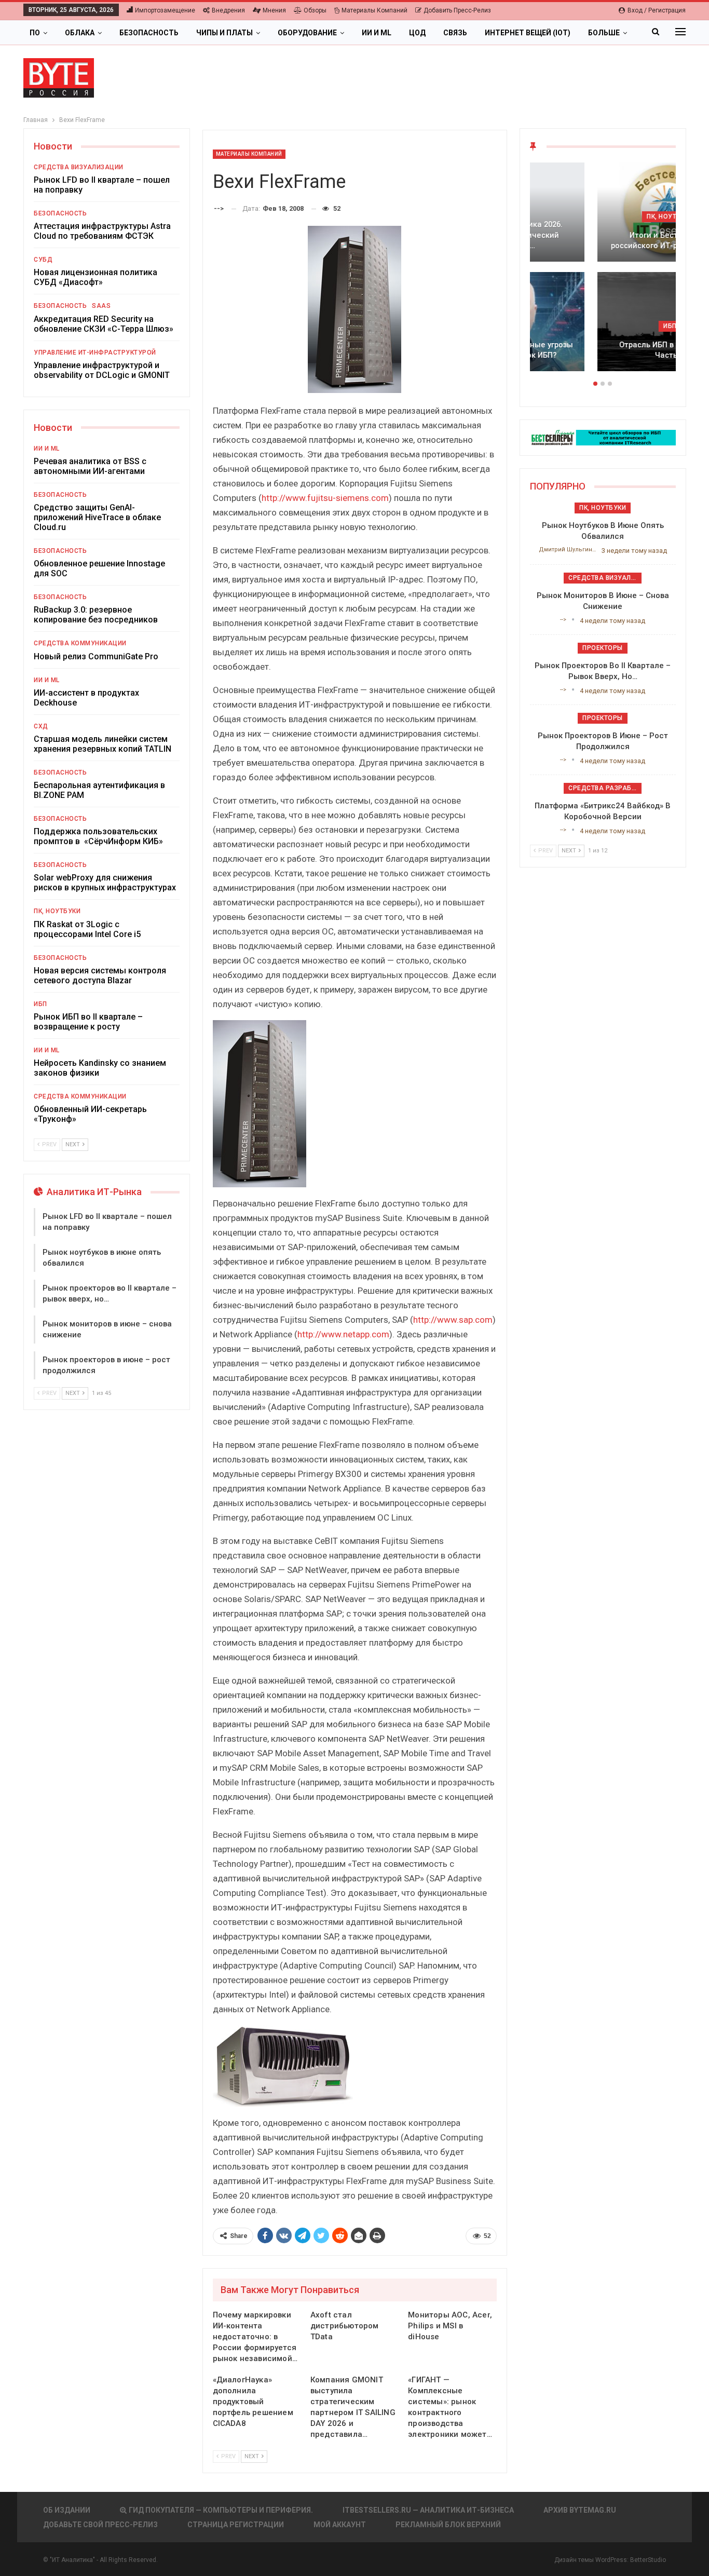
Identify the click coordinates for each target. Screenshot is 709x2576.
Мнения (274, 10)
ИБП (40, 1004)
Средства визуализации (79, 167)
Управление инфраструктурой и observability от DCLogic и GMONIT (102, 370)
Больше (604, 33)
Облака (80, 33)
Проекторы (603, 648)
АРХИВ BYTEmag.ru (580, 2510)
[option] (603, 272)
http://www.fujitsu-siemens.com (325, 498)
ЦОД (417, 33)
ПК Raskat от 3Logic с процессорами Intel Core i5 (87, 929)
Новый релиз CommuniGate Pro (96, 656)
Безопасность (149, 33)
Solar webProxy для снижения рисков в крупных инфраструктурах (105, 883)
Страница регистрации (236, 2525)
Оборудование (307, 33)
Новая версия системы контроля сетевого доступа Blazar (100, 975)
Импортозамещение (165, 10)
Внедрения (228, 10)
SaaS (101, 306)
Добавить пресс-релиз (457, 10)
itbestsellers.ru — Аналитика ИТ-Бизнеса (428, 2510)
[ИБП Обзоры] (603, 437)
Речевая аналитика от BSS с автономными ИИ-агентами (90, 466)
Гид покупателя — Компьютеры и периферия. (221, 2510)
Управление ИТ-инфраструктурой (95, 352)
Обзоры (315, 10)
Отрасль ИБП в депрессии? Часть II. (603, 350)
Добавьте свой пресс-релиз (100, 2525)
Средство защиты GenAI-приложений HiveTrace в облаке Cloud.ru (97, 517)
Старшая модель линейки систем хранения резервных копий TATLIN (103, 744)
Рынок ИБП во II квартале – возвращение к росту (88, 1022)
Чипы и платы (224, 33)
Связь (455, 33)
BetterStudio (648, 2560)
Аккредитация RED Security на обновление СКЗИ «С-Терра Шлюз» (104, 324)
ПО (35, 33)
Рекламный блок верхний (448, 2525)
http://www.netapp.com (343, 1334)
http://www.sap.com (453, 1320)
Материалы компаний (374, 10)
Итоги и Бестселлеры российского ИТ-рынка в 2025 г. (603, 241)
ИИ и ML (377, 33)
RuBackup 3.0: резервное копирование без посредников (96, 615)
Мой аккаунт (340, 2525)
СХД (41, 726)
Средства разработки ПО (605, 788)
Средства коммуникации (80, 643)
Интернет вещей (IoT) (528, 33)
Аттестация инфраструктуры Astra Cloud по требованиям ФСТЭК (102, 231)
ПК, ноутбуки (57, 911)
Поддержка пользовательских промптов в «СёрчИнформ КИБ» (98, 836)
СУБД (43, 260)
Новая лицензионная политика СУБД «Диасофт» (96, 277)
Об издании (67, 2510)
